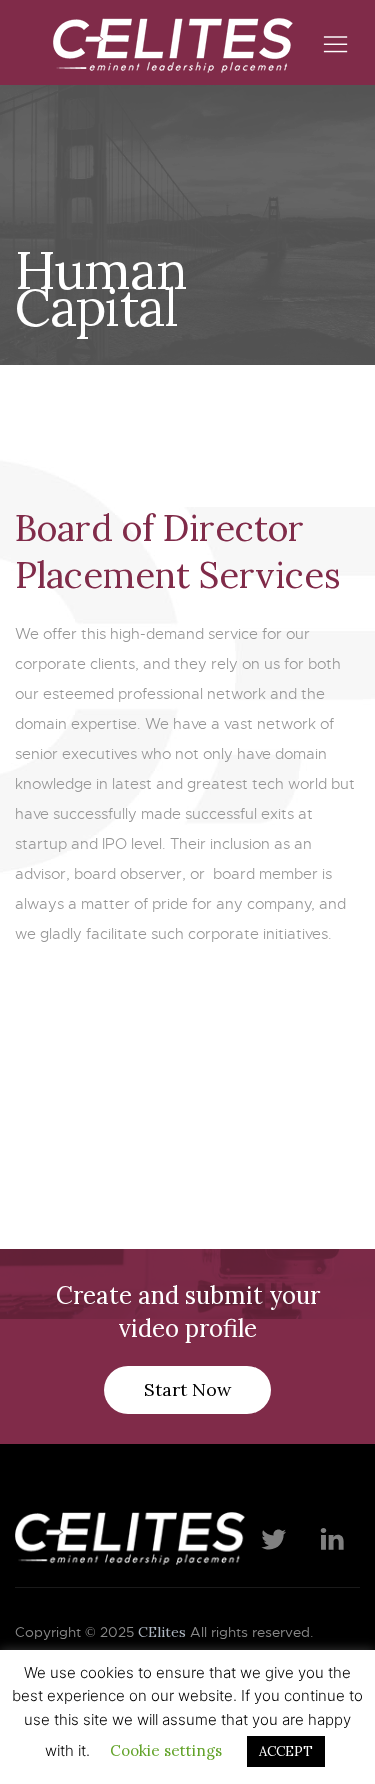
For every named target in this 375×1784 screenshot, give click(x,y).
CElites (162, 1632)
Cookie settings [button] (166, 1750)
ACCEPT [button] (286, 1751)
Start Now (187, 1389)
